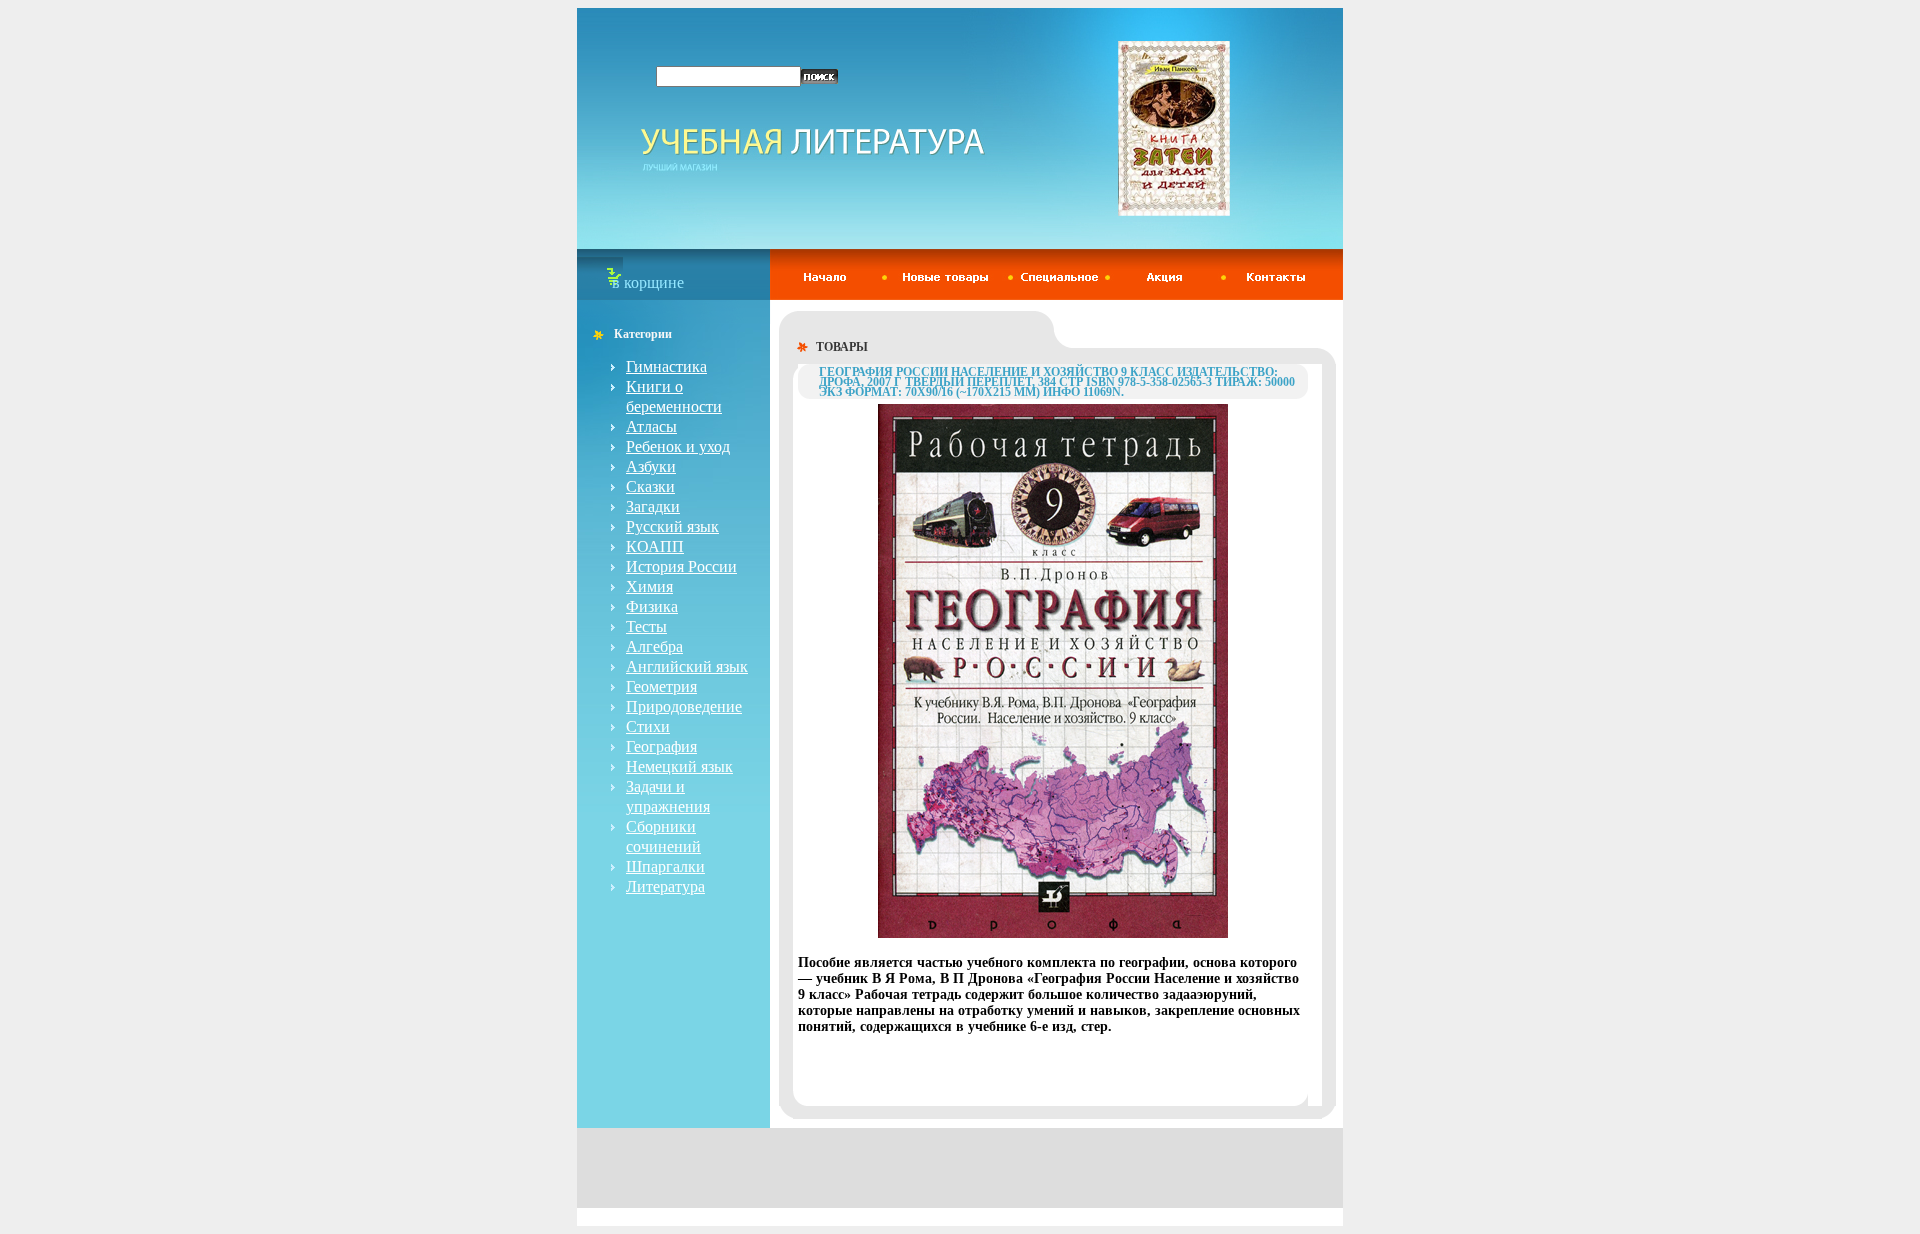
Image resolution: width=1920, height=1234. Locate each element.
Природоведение (684, 706)
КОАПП (655, 546)
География (661, 746)
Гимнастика (666, 366)
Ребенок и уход (678, 446)
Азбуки (651, 466)
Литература (665, 886)
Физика (652, 606)
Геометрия (661, 686)
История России (681, 566)
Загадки (653, 506)
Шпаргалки (665, 866)
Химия (649, 586)
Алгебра (654, 646)
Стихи (648, 726)
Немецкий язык (679, 766)
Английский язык (687, 666)
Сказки (650, 486)
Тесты (646, 626)
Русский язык (672, 526)
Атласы (651, 426)
